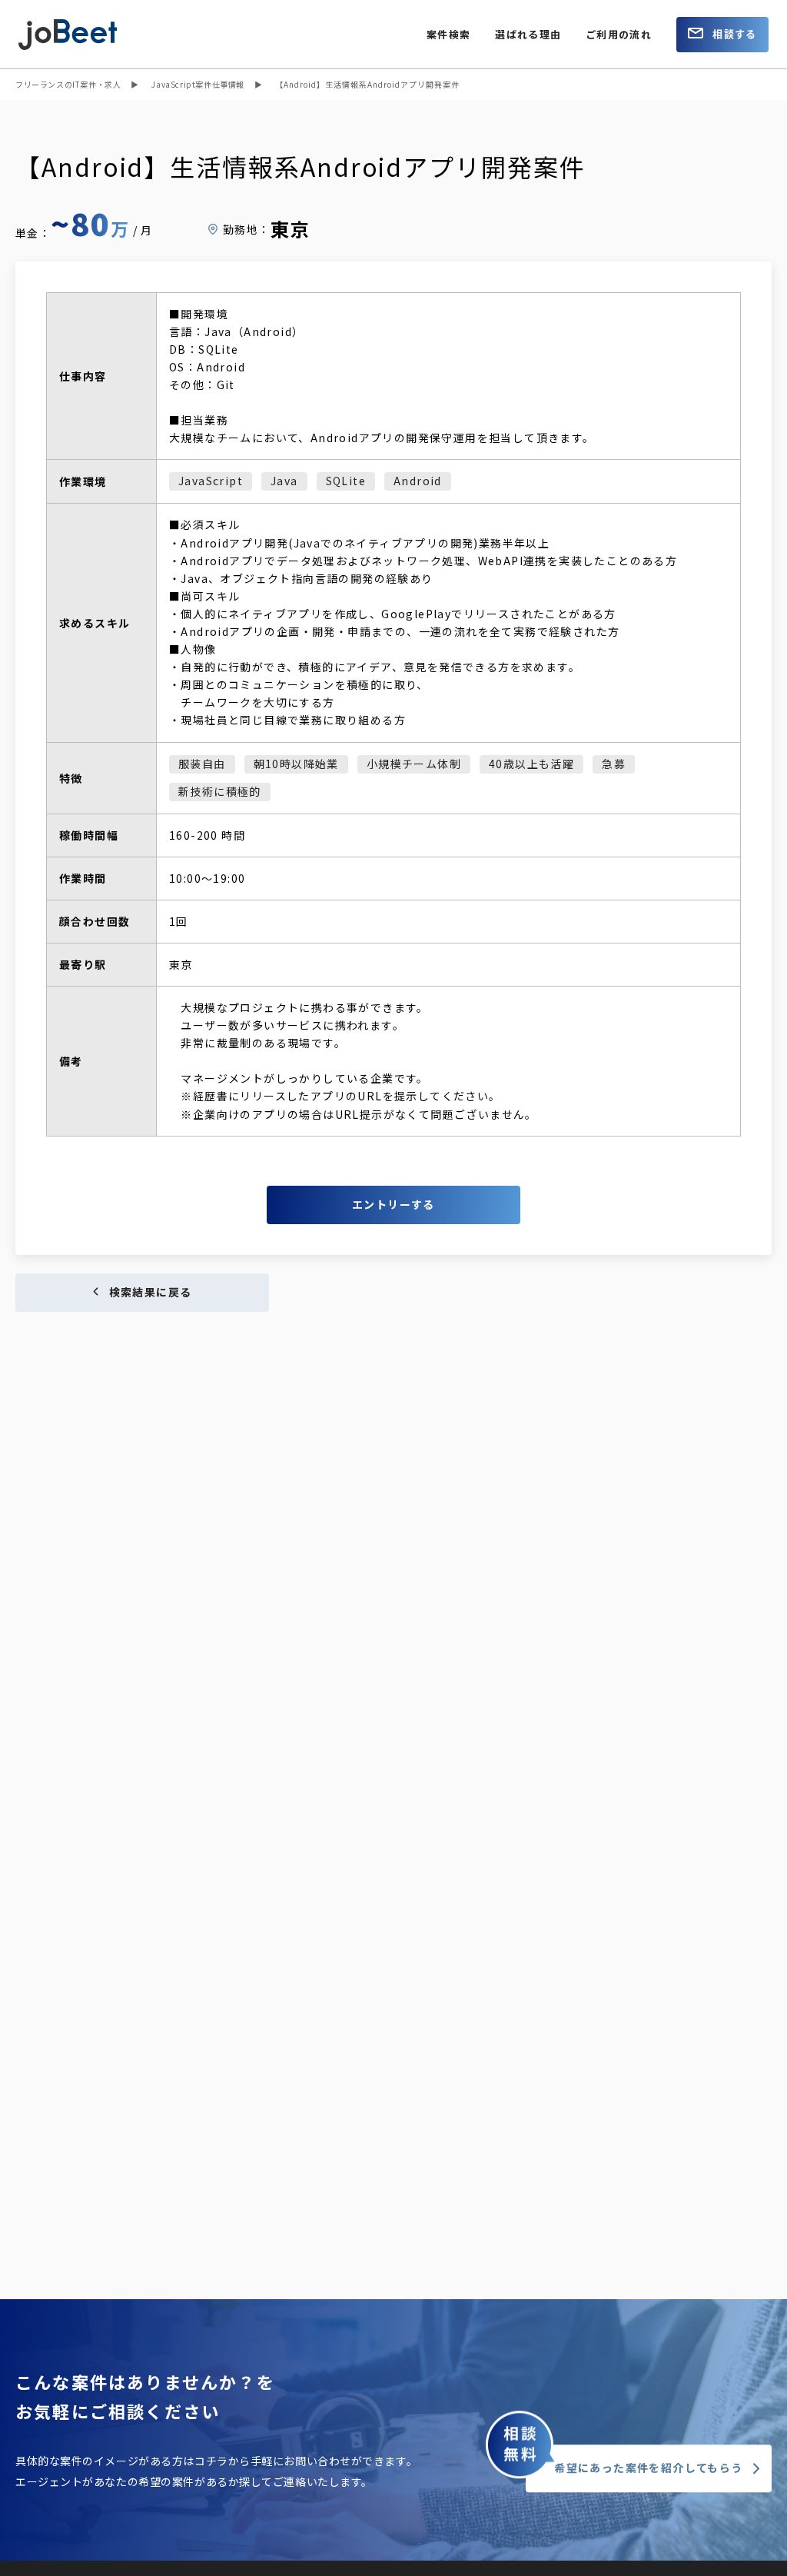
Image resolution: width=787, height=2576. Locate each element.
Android (418, 481)
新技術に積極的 (220, 791)
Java (284, 481)
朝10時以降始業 (296, 764)
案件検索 (448, 34)
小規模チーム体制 (414, 764)
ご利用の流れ (619, 34)
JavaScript (211, 481)
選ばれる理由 (528, 34)
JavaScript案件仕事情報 (198, 84)
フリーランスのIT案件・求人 (68, 84)
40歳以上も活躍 (531, 764)
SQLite (346, 481)
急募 (614, 764)
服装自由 (202, 764)
